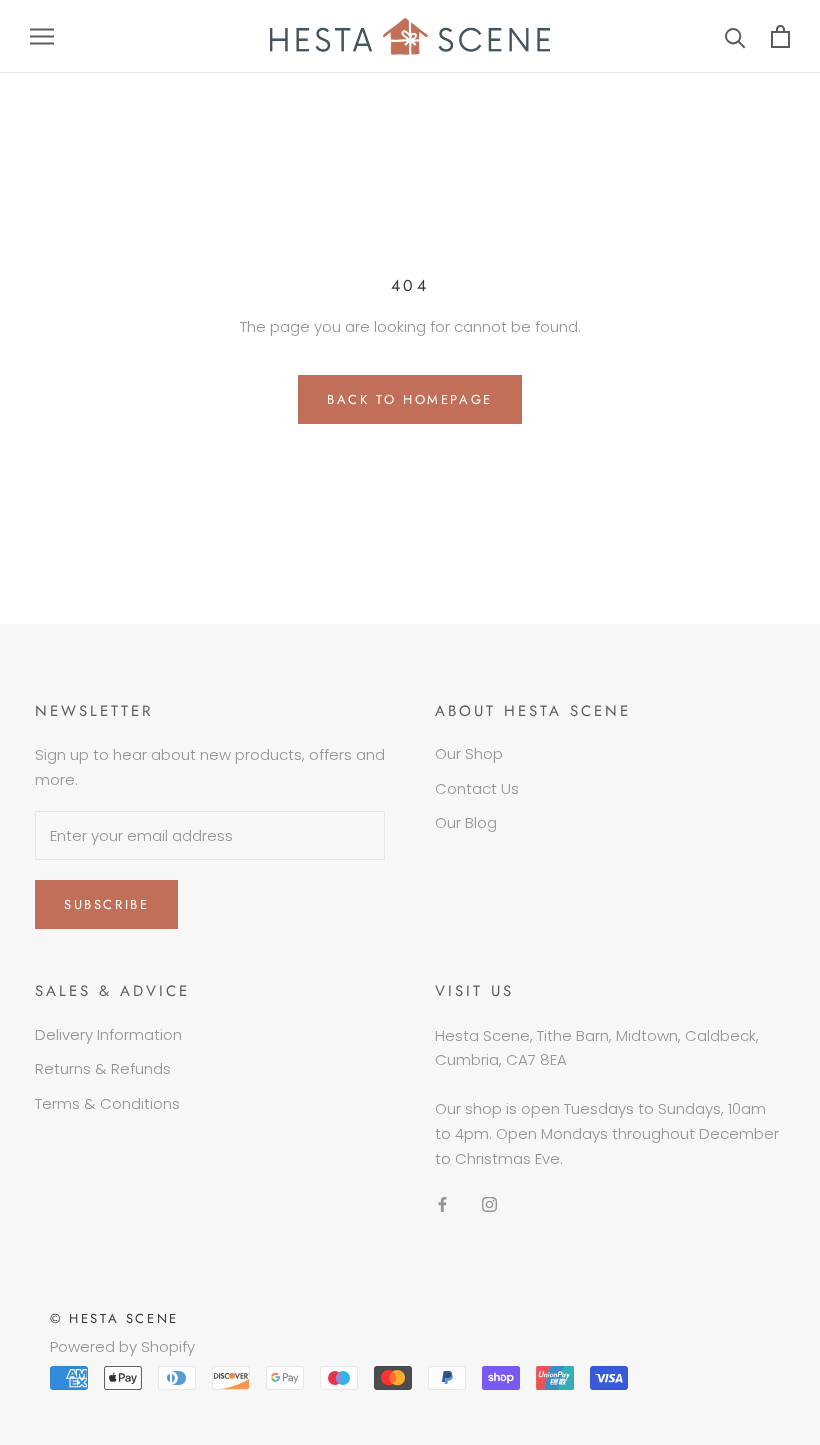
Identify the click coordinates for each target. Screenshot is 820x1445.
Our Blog (466, 822)
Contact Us (477, 788)
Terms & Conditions (107, 1103)
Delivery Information (108, 1034)
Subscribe (106, 904)
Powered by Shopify (122, 1346)
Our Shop (469, 753)
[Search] (735, 36)
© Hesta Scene (114, 1318)
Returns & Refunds (103, 1068)
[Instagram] (489, 1203)
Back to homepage (410, 399)
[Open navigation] (42, 36)
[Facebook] (442, 1203)
